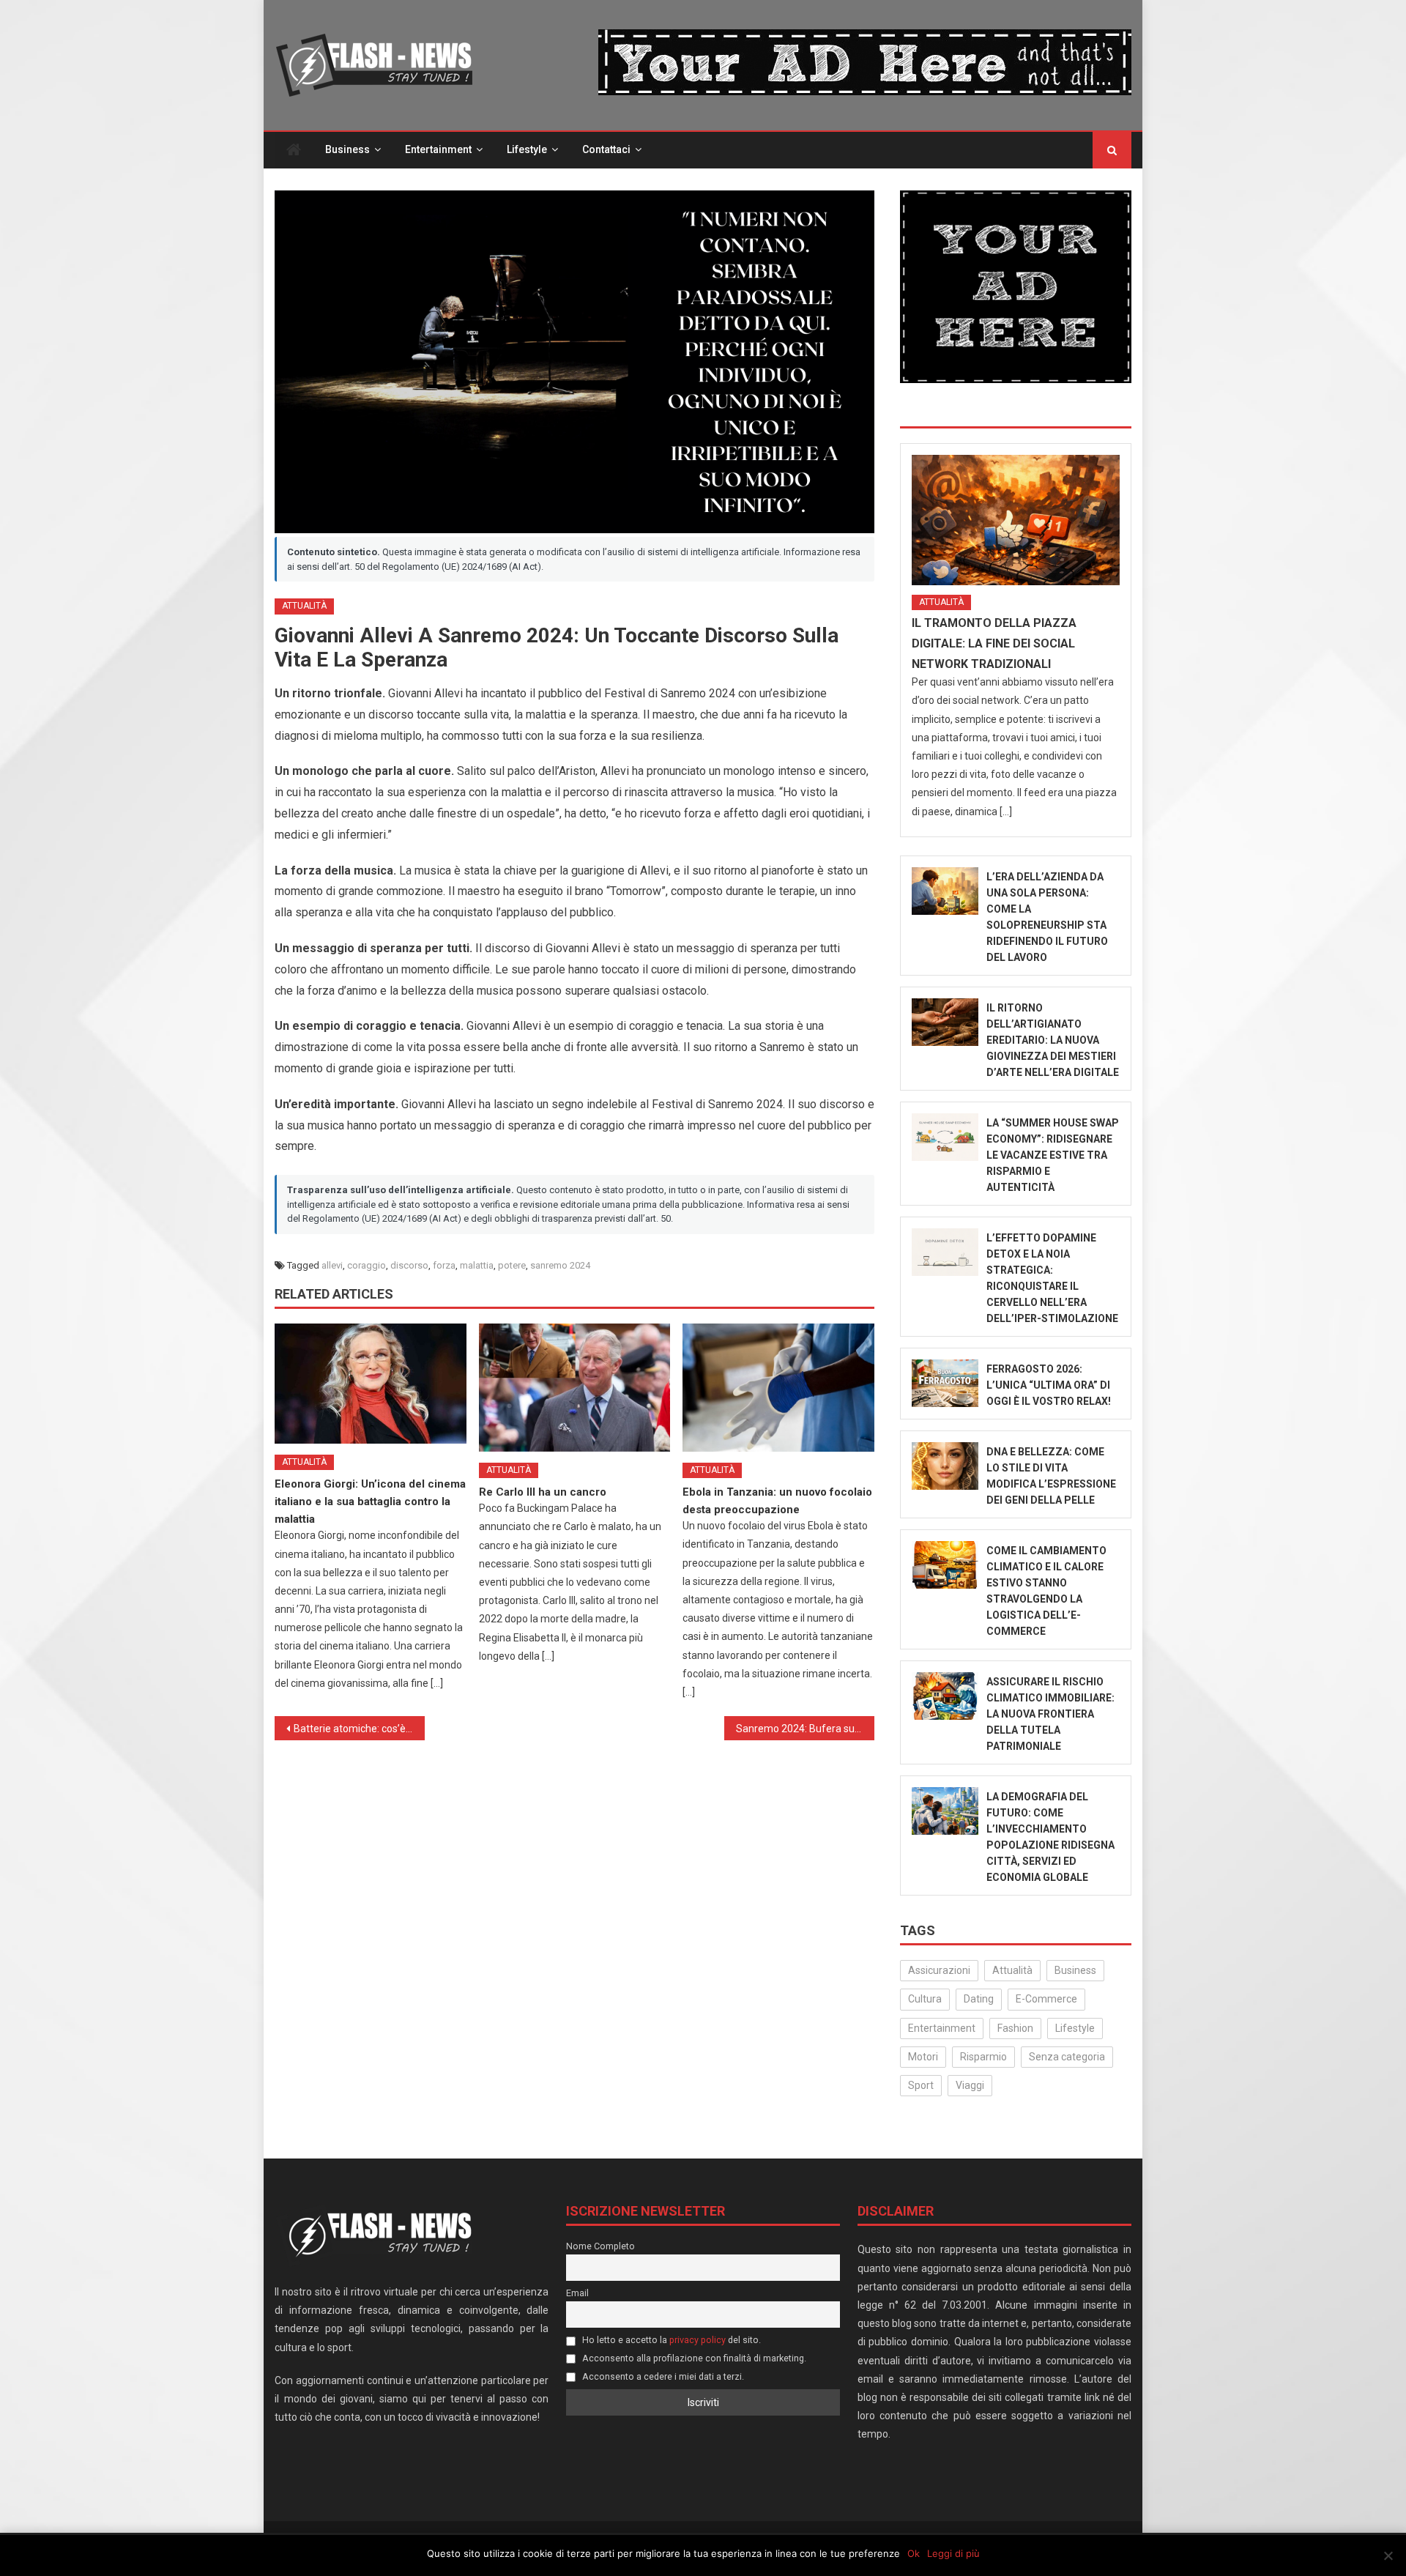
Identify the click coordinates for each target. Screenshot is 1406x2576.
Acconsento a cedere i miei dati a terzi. (662, 2376)
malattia (477, 1265)
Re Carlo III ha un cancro (543, 1492)
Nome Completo (600, 2246)
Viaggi (970, 2085)
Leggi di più (953, 2553)
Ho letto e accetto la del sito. (670, 2340)
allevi (332, 1265)
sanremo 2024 (560, 1265)
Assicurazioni (939, 1970)
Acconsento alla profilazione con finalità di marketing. (693, 2358)
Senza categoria (1067, 2057)
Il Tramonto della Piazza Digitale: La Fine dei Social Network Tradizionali (994, 643)
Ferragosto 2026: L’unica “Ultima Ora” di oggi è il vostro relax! (1049, 1385)
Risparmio (983, 2057)
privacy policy (698, 2340)
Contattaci (606, 149)
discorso (409, 1265)
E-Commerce (1046, 1999)
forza (444, 1265)
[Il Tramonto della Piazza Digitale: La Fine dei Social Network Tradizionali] (1016, 520)
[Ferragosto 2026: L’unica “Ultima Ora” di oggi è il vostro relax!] (945, 1383)
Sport (921, 2085)
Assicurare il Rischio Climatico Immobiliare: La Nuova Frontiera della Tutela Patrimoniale (1050, 1714)
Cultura (925, 1999)
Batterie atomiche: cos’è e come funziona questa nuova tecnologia (359, 1729)
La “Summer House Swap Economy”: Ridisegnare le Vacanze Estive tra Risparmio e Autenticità (1053, 1155)
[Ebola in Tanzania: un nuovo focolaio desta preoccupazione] (778, 1387)
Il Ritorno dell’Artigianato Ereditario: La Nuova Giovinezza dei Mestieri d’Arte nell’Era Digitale (1053, 1040)
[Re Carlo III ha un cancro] (575, 1387)
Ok (914, 2553)
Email (577, 2293)
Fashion (1015, 2028)
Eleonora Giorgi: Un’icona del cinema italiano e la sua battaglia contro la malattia (370, 1502)
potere (512, 1265)
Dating (979, 1999)
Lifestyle (527, 149)
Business (347, 149)
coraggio (367, 1265)
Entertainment (438, 149)
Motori (923, 2057)
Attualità (304, 606)
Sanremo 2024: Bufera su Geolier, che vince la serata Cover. (805, 1729)
